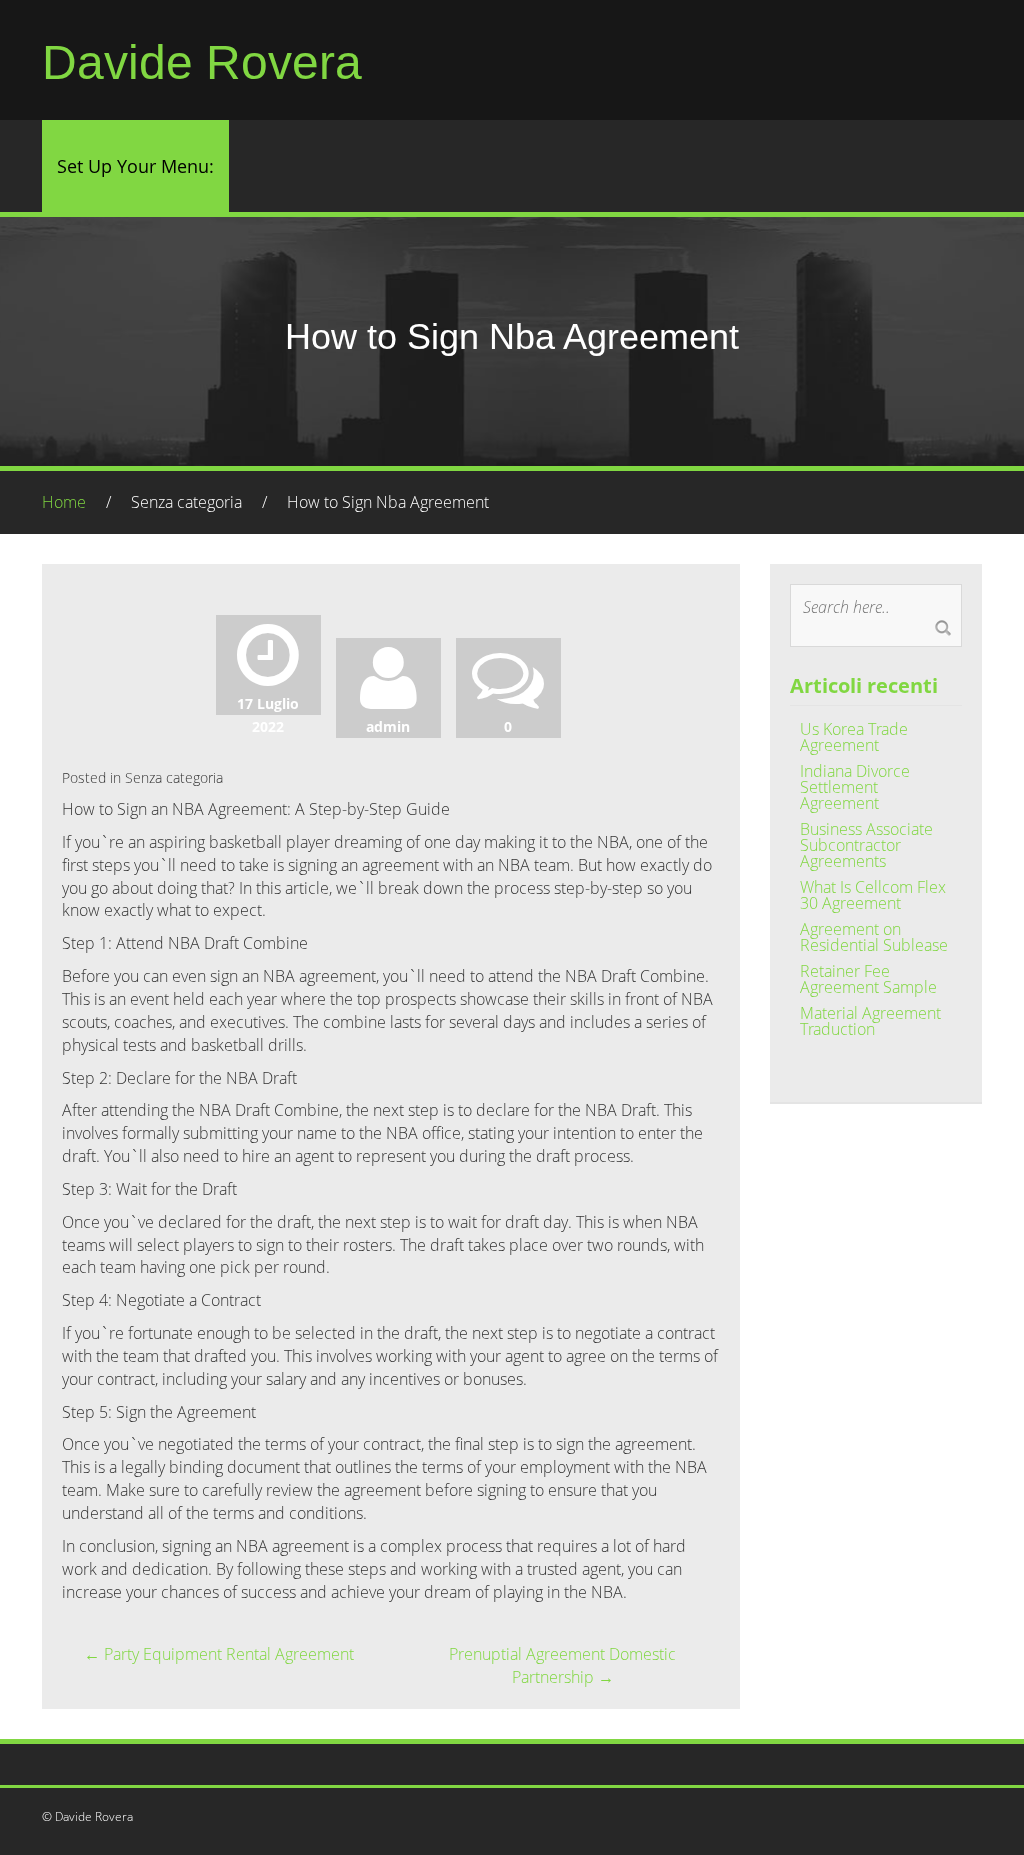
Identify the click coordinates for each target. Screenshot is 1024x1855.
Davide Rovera (202, 62)
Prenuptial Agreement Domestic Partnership (562, 1665)
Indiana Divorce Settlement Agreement (855, 787)
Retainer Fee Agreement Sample (868, 979)
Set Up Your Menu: (135, 166)
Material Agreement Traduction (870, 1021)
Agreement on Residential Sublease (874, 937)
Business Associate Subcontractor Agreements (866, 845)
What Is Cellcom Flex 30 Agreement (873, 895)
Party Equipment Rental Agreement (219, 1654)
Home (64, 502)
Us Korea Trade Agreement (854, 737)
